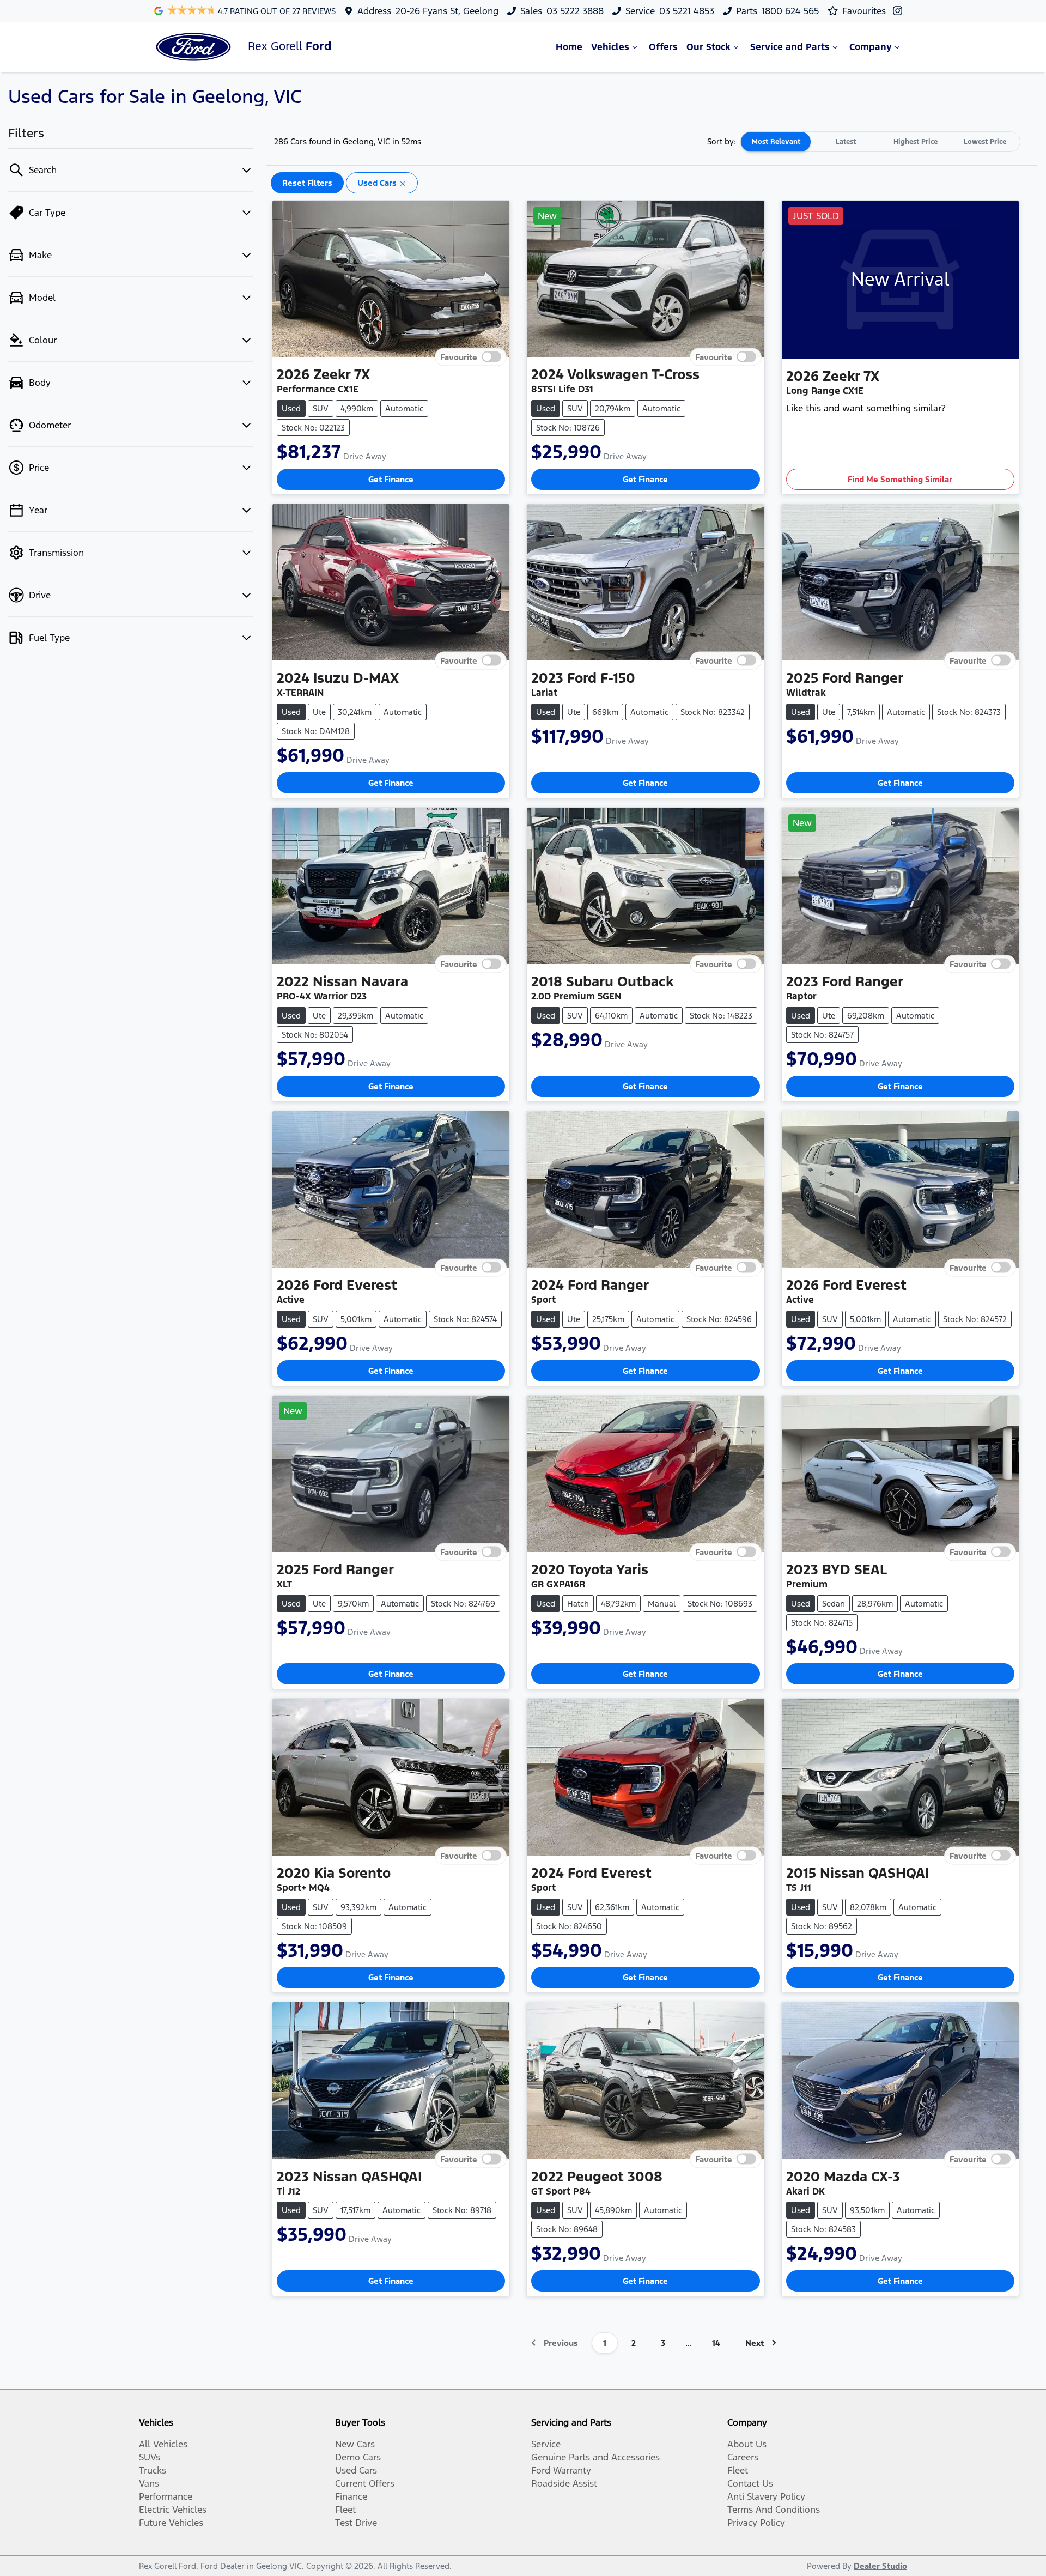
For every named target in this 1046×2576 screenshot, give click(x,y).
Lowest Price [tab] (985, 142)
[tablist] (880, 142)
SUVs (150, 2457)
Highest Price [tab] (916, 142)
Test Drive (356, 2523)
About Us (747, 2444)
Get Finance (391, 479)
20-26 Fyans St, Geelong (447, 11)
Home (569, 47)
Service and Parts (790, 47)
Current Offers (365, 2483)
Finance (351, 2496)
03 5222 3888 (575, 11)
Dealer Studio (880, 2566)
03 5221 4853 (687, 11)
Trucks (153, 2470)
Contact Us (750, 2483)
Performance (166, 2496)
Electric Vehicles (173, 2510)
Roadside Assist (564, 2483)
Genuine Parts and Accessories (595, 2457)
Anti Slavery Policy (766, 2496)
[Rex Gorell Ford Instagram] (900, 11)
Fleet (345, 2510)
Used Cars (356, 2470)
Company (871, 47)
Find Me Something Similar (900, 479)
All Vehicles (163, 2444)
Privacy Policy (756, 2523)
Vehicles (610, 47)
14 (716, 2343)
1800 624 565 (790, 11)
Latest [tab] (846, 142)
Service (546, 2444)
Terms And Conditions (774, 2510)
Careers (743, 2457)
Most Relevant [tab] (776, 142)
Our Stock (709, 47)
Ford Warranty (561, 2470)
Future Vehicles (171, 2523)
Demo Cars (358, 2457)
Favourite (459, 357)
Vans (149, 2483)
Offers (663, 47)
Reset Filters (307, 183)
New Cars (355, 2444)
